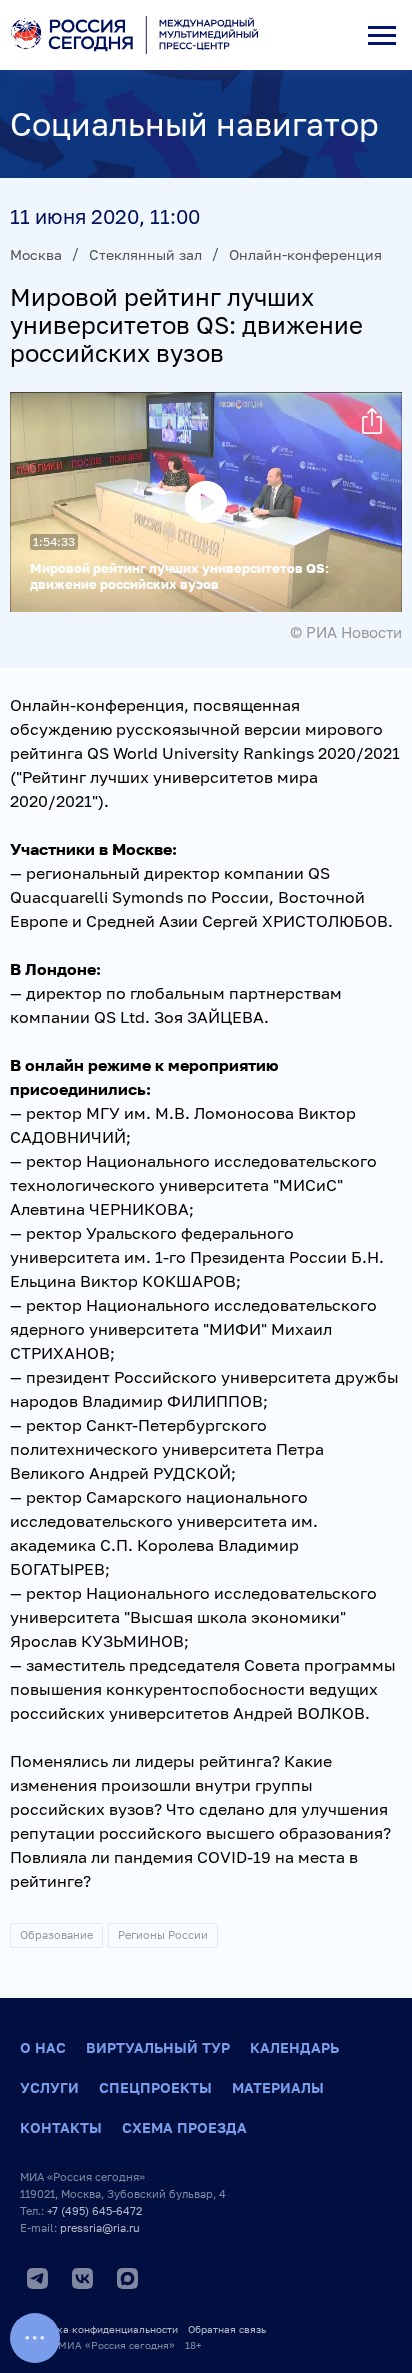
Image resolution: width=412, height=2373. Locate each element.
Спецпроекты (155, 2087)
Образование (56, 1934)
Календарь (294, 2047)
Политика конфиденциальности (99, 2329)
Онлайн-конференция (305, 254)
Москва (36, 254)
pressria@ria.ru (100, 2227)
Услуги (49, 2087)
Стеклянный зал (145, 254)
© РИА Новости (346, 632)
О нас (43, 2047)
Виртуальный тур (158, 2047)
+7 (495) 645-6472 (94, 2210)
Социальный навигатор (194, 124)
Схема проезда (184, 2127)
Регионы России (163, 1934)
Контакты (61, 2127)
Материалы (278, 2087)
